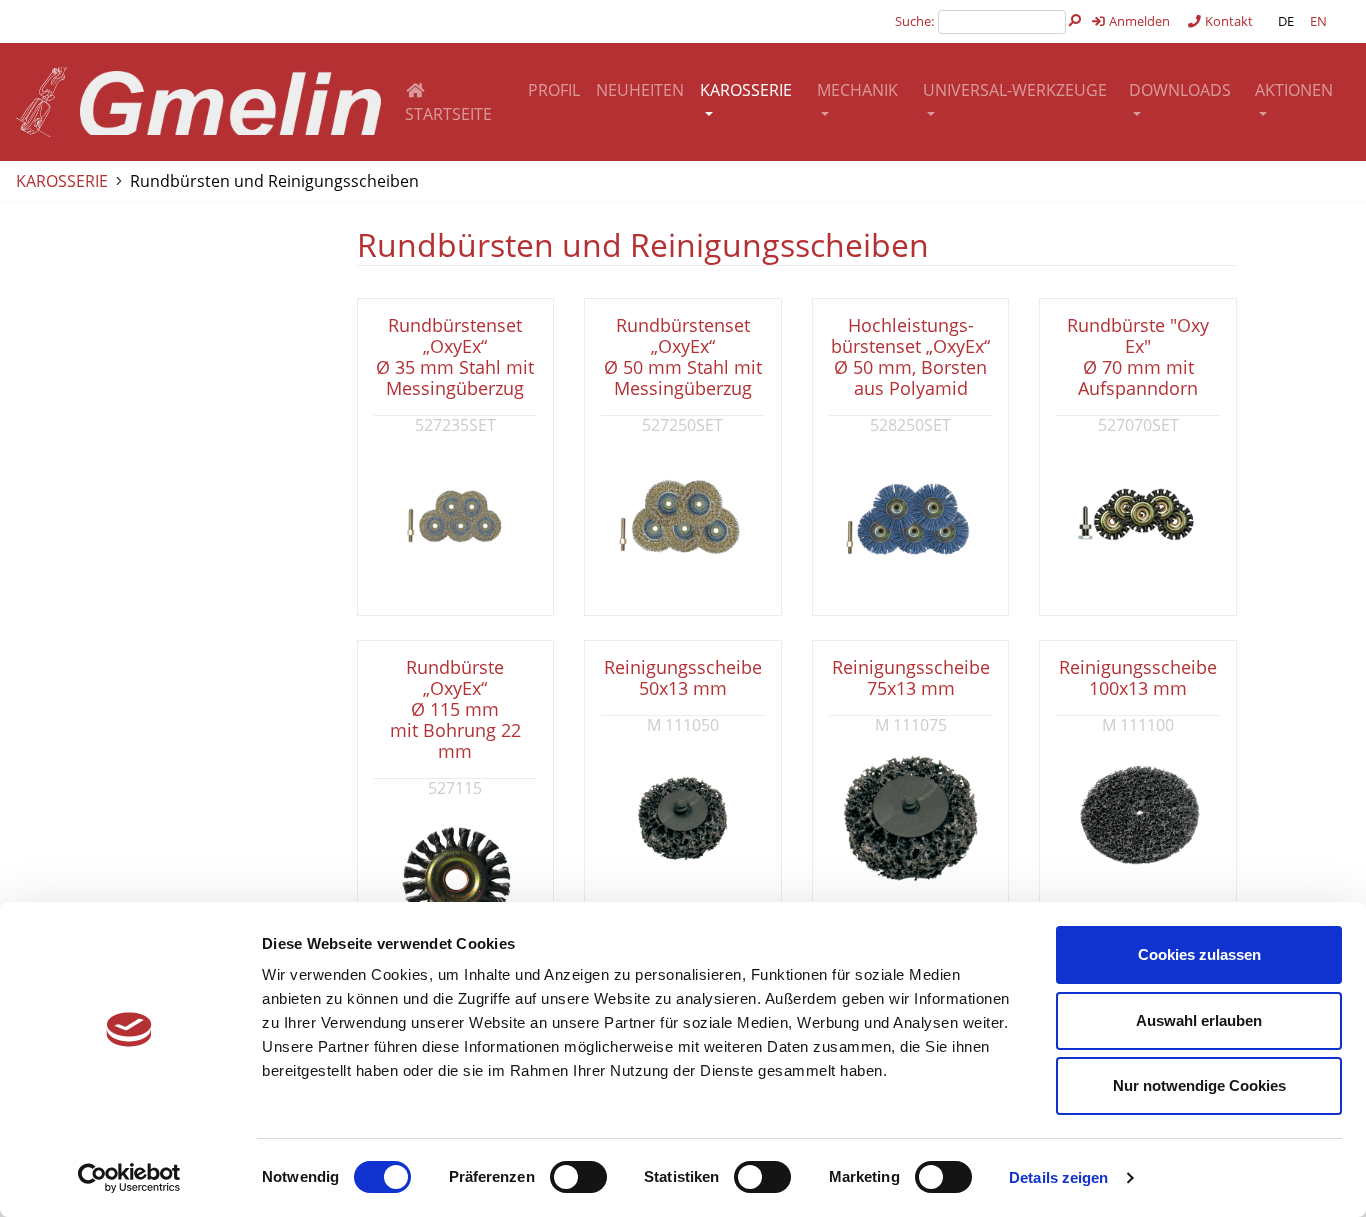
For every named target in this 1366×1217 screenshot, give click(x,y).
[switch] (578, 1177)
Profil (554, 90)
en (1318, 21)
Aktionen (1294, 90)
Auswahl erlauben (1199, 1020)
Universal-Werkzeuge (1015, 90)
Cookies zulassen (1199, 954)
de (1286, 21)
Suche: (914, 21)
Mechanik (857, 90)
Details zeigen (1058, 1177)
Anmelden (1138, 21)
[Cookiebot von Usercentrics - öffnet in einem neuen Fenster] (129, 1178)
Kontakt (1227, 21)
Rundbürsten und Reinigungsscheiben (274, 181)
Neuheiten (640, 90)
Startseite (448, 114)
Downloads (1180, 90)
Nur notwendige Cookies (1199, 1085)
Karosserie (746, 90)
